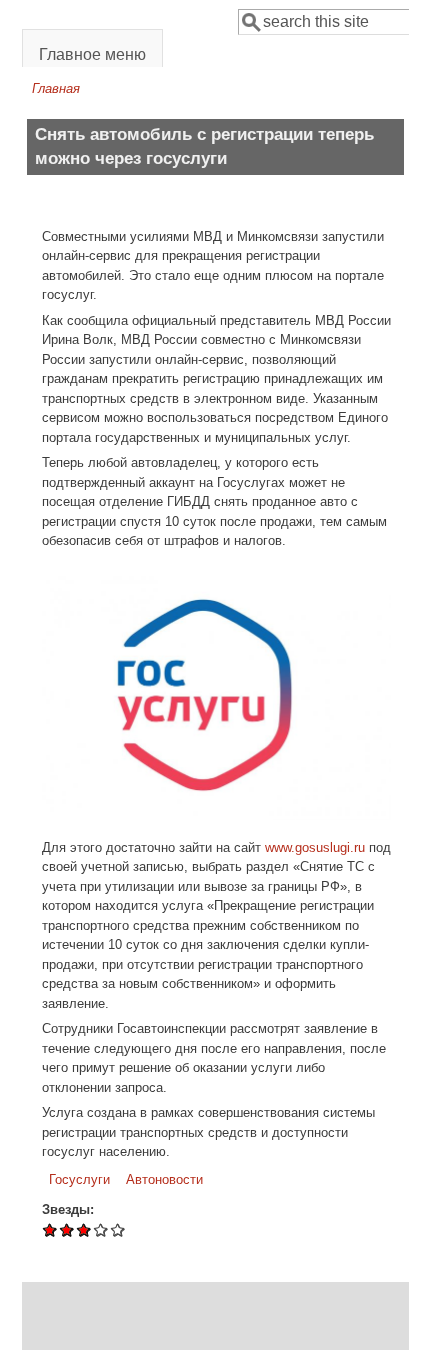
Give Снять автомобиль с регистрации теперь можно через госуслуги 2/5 (67, 1229)
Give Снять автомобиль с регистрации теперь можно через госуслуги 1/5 (50, 1229)
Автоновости (164, 1179)
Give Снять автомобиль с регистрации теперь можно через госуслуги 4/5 (101, 1229)
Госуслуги (79, 1179)
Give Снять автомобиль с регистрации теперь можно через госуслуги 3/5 (84, 1229)
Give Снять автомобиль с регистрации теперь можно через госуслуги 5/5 (118, 1229)
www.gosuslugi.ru (315, 847)
